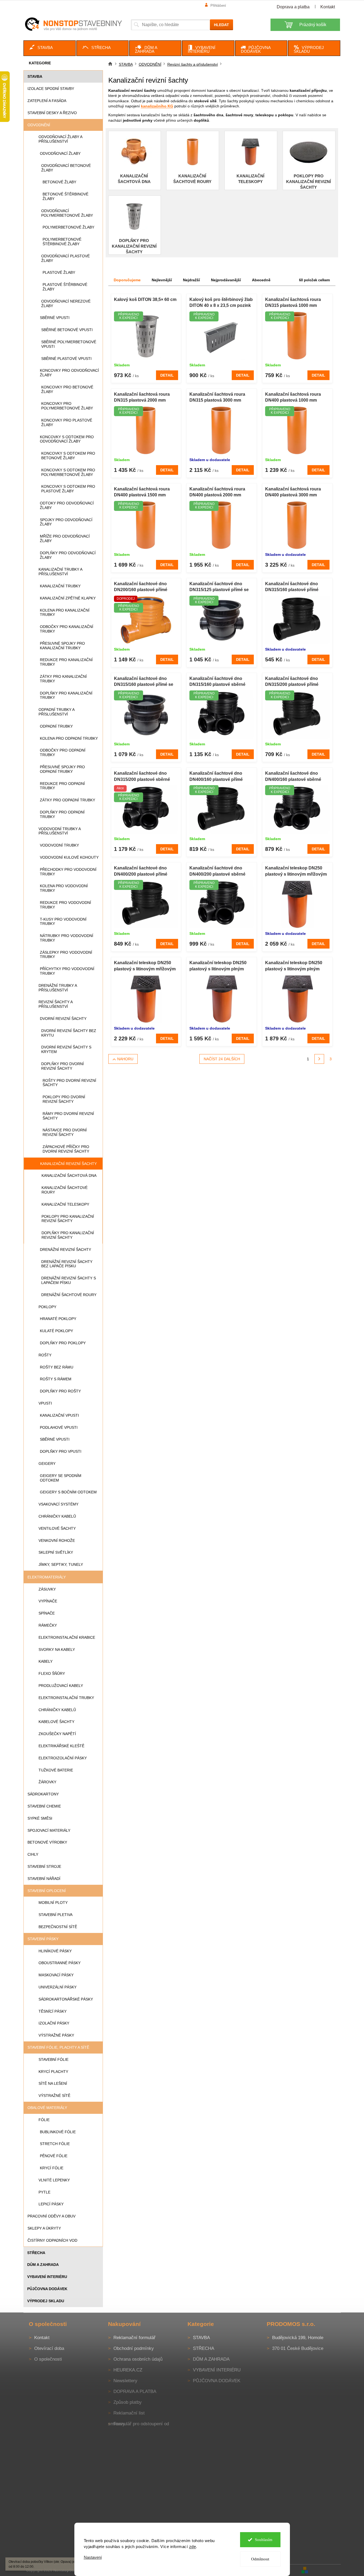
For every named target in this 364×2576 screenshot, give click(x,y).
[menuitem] (50, 48)
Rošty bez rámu (57, 1367)
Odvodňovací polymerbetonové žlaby (67, 213)
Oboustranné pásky (60, 1963)
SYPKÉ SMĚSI (40, 1818)
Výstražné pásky (56, 2035)
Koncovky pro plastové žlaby (67, 422)
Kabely (46, 1661)
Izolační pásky (54, 2023)
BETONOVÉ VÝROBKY (47, 1842)
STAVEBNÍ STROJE (44, 1866)
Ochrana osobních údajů (138, 2359)
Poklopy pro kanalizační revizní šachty (68, 1219)
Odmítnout (260, 2559)
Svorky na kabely (57, 1650)
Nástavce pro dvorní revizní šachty (65, 1132)
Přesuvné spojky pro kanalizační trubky (62, 646)
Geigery (47, 1464)
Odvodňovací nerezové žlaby (66, 303)
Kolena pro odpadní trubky (69, 738)
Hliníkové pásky (55, 1951)
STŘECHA (36, 2253)
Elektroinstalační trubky (66, 1698)
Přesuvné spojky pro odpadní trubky (62, 769)
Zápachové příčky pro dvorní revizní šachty (66, 1149)
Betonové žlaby (59, 182)
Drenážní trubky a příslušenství (58, 988)
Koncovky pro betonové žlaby (67, 389)
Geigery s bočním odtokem (68, 1492)
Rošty (45, 1355)
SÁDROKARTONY (43, 1794)
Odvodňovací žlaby (60, 153)
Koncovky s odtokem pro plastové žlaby (68, 489)
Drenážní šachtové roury (69, 1295)
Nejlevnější (162, 280)
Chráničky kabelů (57, 1516)
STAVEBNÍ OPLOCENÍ (47, 1891)
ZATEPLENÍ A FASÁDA (47, 101)
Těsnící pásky (53, 2011)
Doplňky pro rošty (60, 1391)
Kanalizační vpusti (59, 1415)
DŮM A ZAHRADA (43, 2265)
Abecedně (261, 280)
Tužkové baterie (56, 1770)
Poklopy (47, 1307)
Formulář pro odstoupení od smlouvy (138, 2424)
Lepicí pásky (51, 2204)
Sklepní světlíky (56, 1552)
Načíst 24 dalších (222, 1059)
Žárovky (47, 1782)
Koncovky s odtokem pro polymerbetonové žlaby (68, 472)
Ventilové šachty (57, 1528)
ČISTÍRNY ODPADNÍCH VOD (52, 2240)
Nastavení (93, 2557)
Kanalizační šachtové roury (65, 1190)
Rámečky (48, 1625)
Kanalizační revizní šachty (68, 1164)
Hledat (221, 25)
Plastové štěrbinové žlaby (65, 287)
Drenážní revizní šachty (65, 1250)
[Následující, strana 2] (319, 1059)
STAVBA (35, 76)
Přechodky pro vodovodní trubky (68, 872)
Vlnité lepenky (54, 2180)
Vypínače (48, 1601)
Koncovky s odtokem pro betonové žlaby (68, 456)
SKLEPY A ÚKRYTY (44, 2228)
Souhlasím (264, 2540)
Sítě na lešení (53, 2083)
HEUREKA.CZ (128, 2370)
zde (193, 2547)
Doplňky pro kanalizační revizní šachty (68, 1235)
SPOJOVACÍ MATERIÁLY (49, 1830)
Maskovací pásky (56, 1975)
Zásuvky (47, 1589)
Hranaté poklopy (58, 1319)
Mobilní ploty (53, 1903)
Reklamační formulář (134, 2338)
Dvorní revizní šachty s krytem (66, 1049)
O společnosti (48, 2359)
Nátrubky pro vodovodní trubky (67, 938)
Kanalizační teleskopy (65, 1204)
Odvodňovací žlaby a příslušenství (60, 139)
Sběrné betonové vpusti (67, 330)
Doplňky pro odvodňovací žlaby (68, 555)
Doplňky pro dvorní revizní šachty (63, 1066)
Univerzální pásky (58, 1987)
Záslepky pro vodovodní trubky (66, 955)
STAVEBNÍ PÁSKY (43, 1939)
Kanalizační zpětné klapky (68, 598)
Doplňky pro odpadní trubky (62, 814)
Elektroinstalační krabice (67, 1637)
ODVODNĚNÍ (39, 125)
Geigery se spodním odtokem (61, 1478)
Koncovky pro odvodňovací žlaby (69, 373)
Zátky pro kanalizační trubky (63, 679)
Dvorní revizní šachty (63, 1019)
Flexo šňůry (52, 1673)
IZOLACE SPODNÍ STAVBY (51, 89)
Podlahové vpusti (59, 1427)
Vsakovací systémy (58, 1504)
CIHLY (33, 1854)
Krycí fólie (52, 2168)
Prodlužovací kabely (61, 1686)
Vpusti (45, 1403)
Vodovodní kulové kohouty (69, 857)
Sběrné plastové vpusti (66, 359)
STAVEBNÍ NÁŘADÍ (44, 1879)
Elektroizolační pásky (63, 1758)
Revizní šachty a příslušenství (56, 1004)
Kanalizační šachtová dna (69, 1175)
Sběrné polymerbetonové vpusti (69, 344)
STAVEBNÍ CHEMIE (44, 1806)
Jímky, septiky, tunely (61, 1564)
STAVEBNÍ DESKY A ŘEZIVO (52, 113)
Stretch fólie (55, 2144)
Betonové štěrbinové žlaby (65, 196)
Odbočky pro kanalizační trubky (67, 629)
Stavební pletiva (56, 1915)
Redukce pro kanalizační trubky (66, 662)
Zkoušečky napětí (57, 1734)
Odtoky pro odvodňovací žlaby (67, 505)
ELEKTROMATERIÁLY (47, 1577)
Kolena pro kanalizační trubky (65, 613)
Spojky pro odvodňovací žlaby (66, 522)
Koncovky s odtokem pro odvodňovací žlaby (67, 439)
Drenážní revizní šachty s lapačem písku (69, 1280)
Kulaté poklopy (56, 1331)
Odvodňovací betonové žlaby (66, 168)
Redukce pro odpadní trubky (62, 786)
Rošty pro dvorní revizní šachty (69, 1083)
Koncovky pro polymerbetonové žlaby (67, 406)
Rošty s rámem (56, 1379)
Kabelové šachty (56, 1722)
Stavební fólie (53, 2059)
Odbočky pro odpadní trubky (63, 752)
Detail (167, 375)
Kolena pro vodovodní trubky (64, 888)
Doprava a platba (293, 7)
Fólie (44, 2120)
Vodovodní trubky (59, 845)
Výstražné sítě (54, 2096)
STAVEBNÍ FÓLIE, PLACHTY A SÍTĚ (58, 2047)
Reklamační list (129, 2413)
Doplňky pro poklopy (63, 1343)
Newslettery (125, 2381)
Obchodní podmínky (134, 2348)
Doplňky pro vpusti (61, 1451)
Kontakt (328, 7)
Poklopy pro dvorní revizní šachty (64, 1099)
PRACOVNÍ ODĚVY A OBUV (51, 2216)
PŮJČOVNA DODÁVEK (47, 2289)
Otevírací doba (49, 2348)
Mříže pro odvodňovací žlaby (65, 538)
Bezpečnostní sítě (58, 1927)
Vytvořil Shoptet (325, 2570)
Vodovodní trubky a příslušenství (60, 831)
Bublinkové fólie (58, 2132)
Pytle (44, 2192)
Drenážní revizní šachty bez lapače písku (67, 1264)
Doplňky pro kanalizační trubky (66, 695)
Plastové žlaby (59, 272)
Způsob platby (128, 2402)
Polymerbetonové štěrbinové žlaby (62, 242)
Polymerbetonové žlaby (68, 227)
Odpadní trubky (56, 726)
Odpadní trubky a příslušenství (56, 712)
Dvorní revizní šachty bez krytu (69, 1033)
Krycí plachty (53, 2072)
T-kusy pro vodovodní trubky (63, 922)
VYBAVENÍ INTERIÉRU (47, 2277)
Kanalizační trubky (60, 586)
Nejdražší (191, 280)
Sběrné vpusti (55, 318)
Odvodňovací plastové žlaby (65, 258)
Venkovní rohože (57, 1540)
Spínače (47, 1613)
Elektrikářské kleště (61, 1746)
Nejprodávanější (226, 280)
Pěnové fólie (54, 2156)
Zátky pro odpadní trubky (67, 800)
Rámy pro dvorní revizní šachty (68, 1116)
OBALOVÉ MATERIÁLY (47, 2108)
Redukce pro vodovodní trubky (65, 905)
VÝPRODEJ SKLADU (46, 2301)
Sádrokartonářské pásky (66, 1999)
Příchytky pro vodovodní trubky (67, 971)
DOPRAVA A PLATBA (135, 2391)
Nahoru (125, 1059)
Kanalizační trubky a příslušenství (60, 572)
